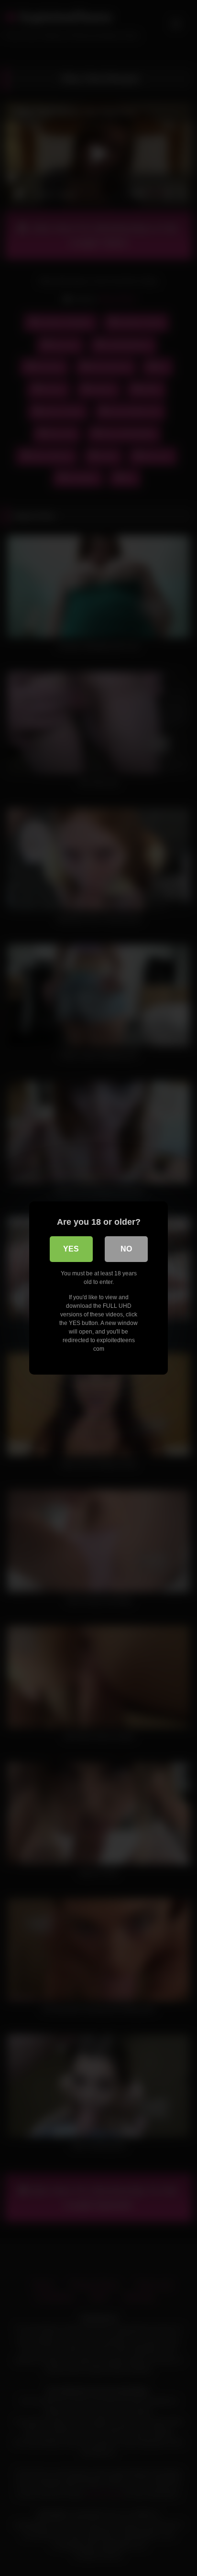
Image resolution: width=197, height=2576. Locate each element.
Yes (71, 1249)
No (126, 1249)
